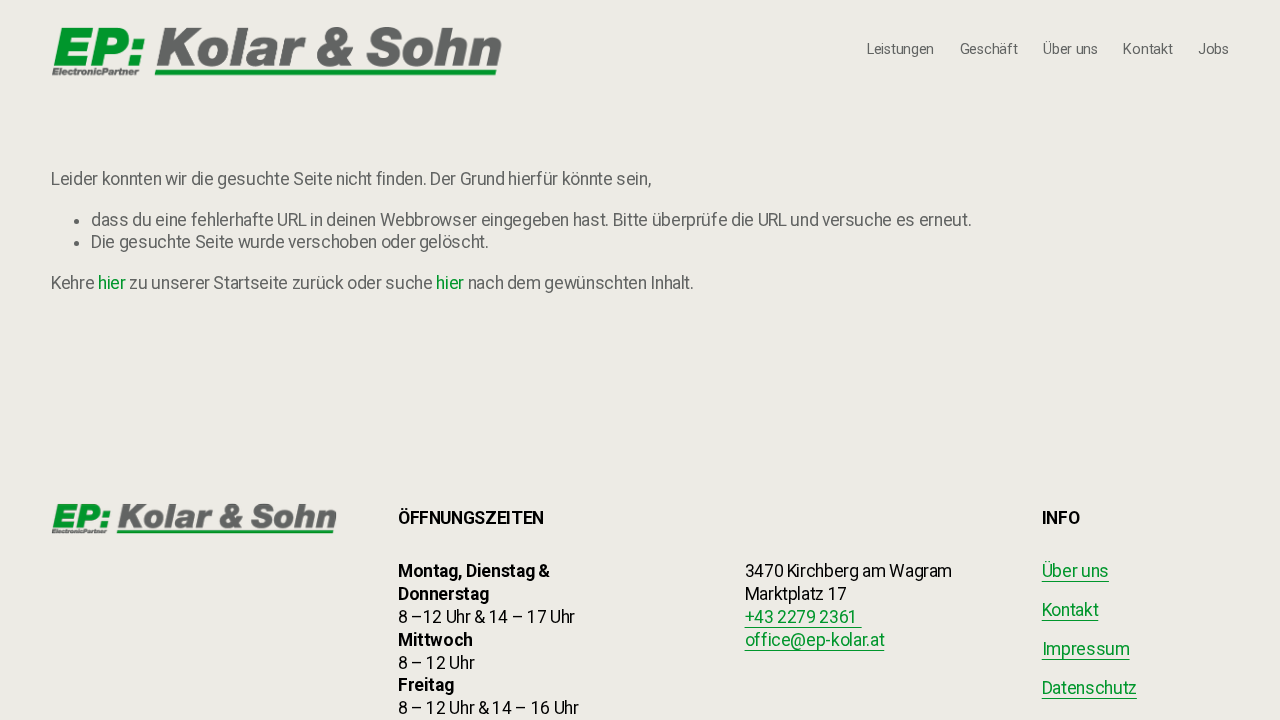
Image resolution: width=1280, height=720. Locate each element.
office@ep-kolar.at (815, 640)
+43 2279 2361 (803, 617)
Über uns (1070, 49)
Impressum (1086, 649)
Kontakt (1147, 49)
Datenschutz (1089, 688)
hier (112, 283)
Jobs (1213, 49)
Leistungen (900, 49)
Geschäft (989, 49)
